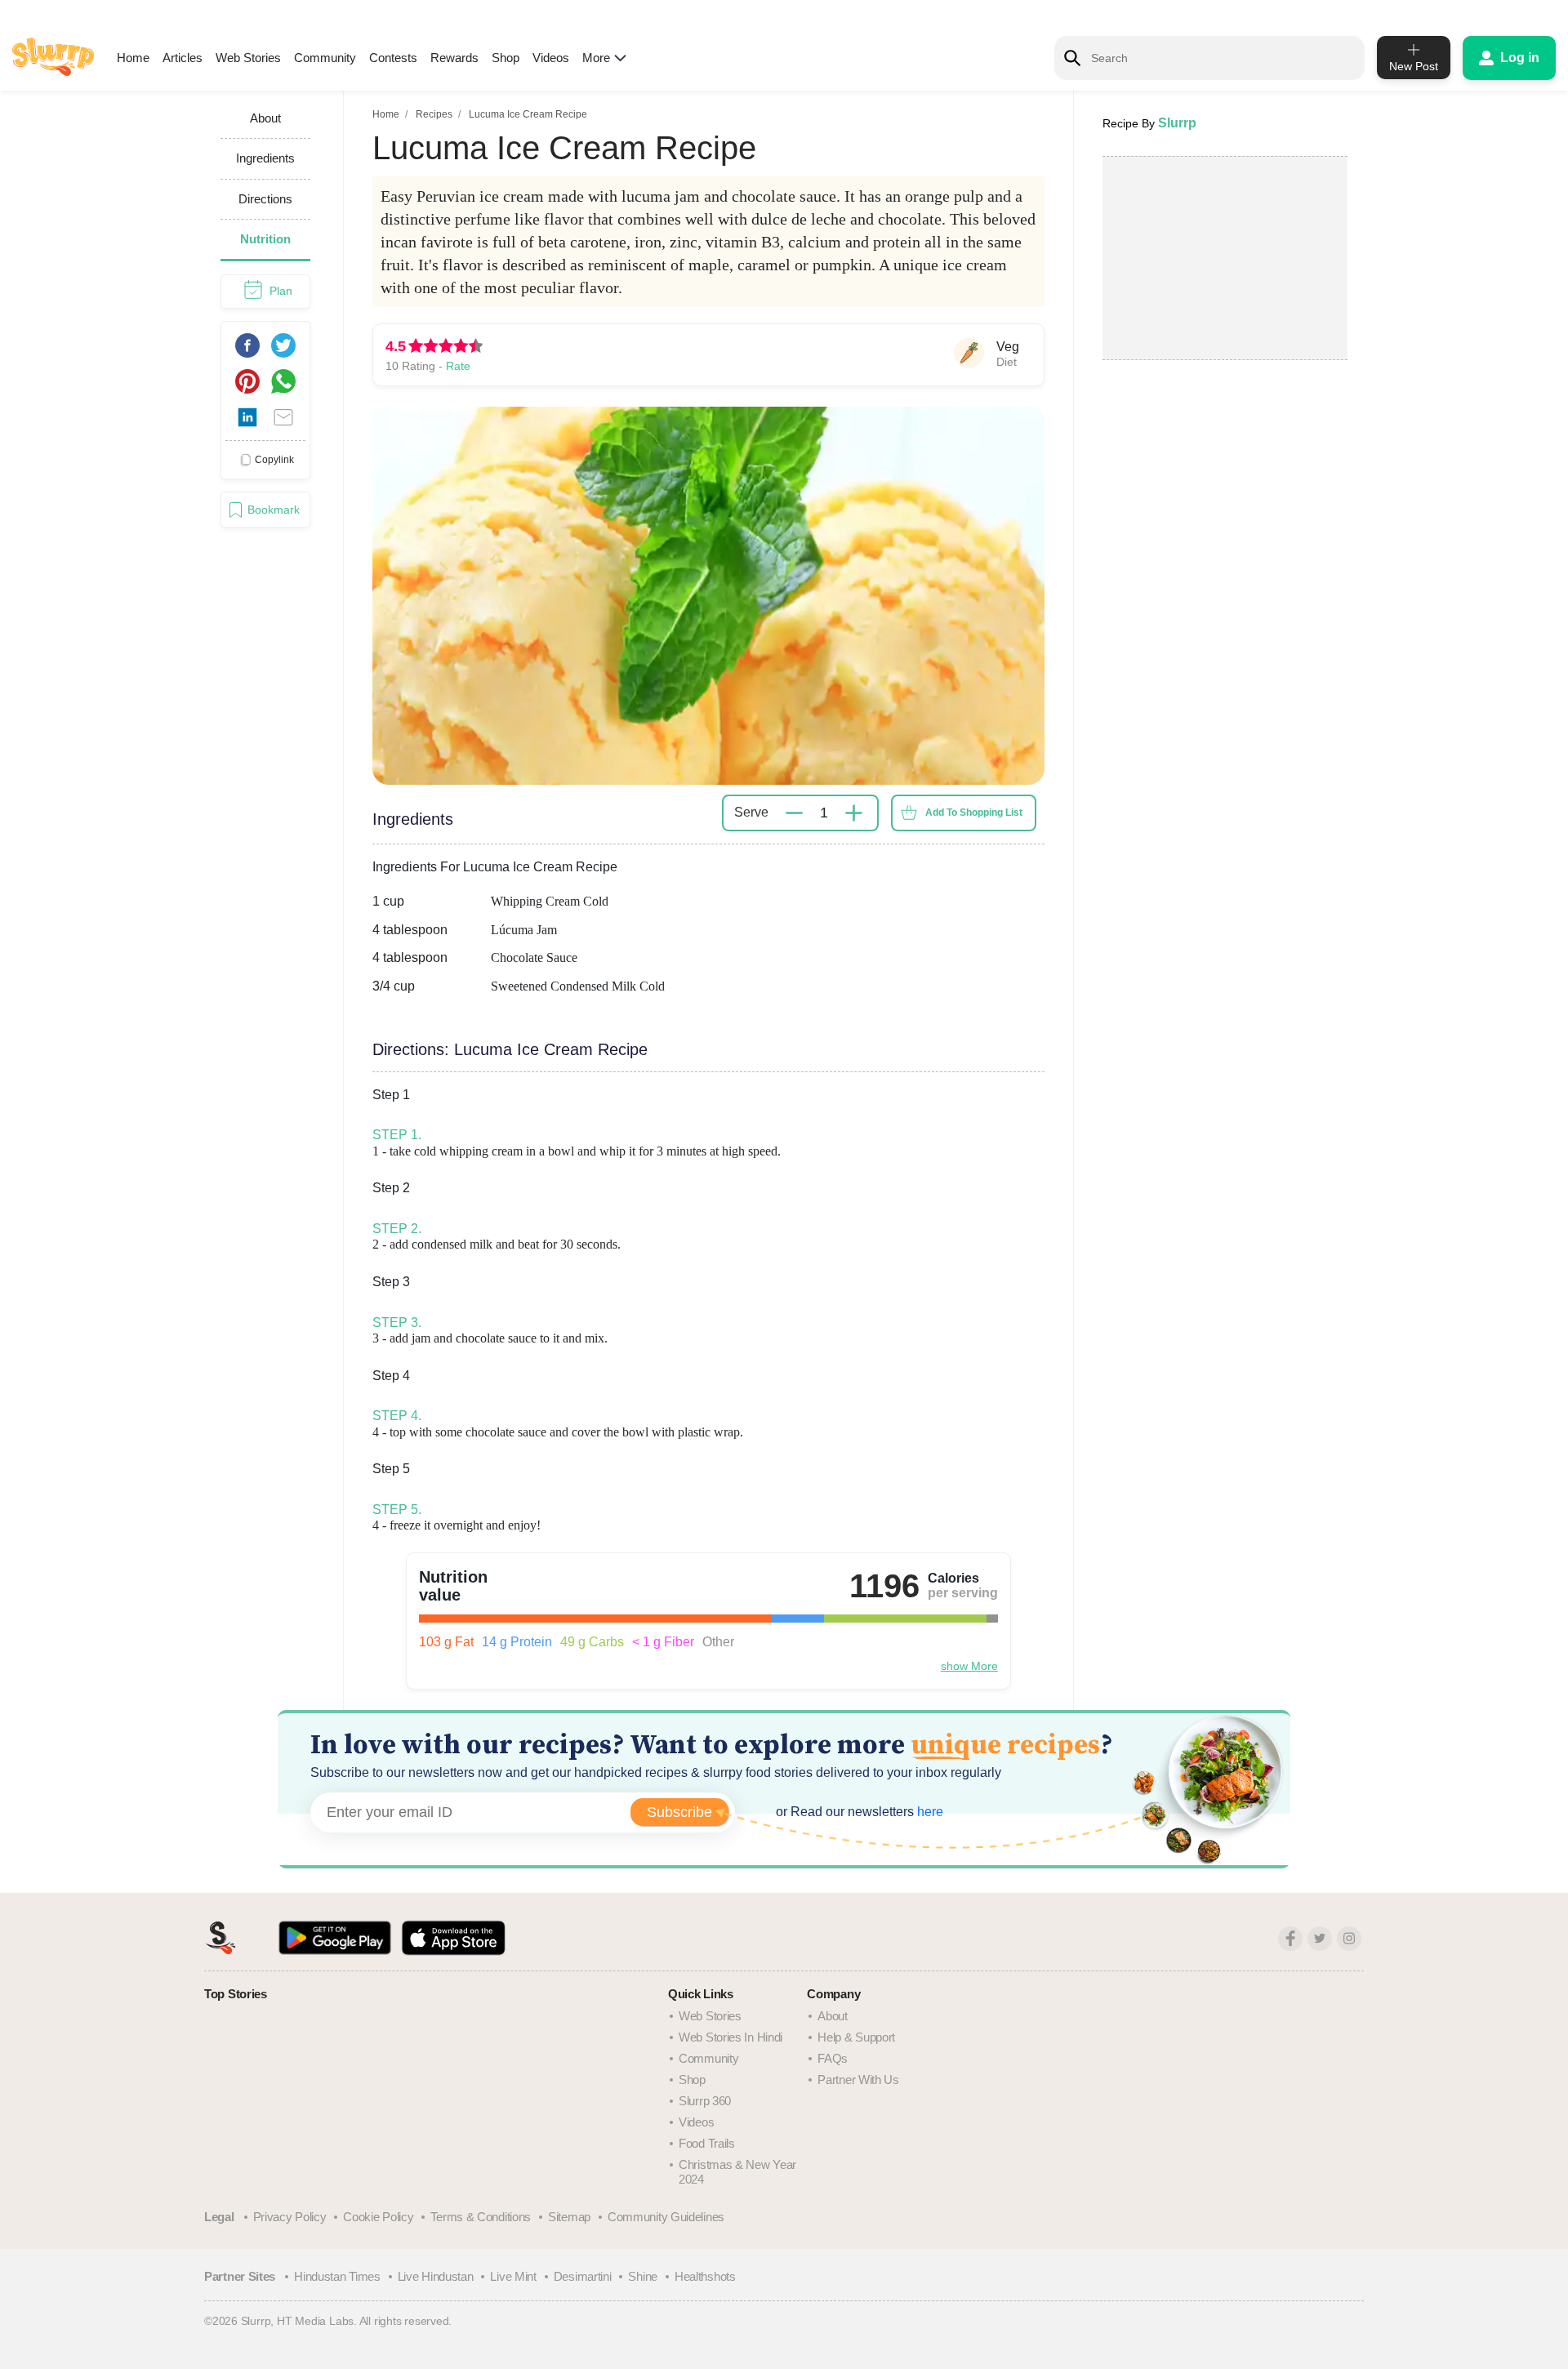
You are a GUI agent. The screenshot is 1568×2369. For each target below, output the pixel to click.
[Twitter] (1320, 1939)
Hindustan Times (337, 2276)
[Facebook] (1290, 1939)
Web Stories (248, 58)
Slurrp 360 (705, 2101)
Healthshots (705, 2276)
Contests (393, 58)
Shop (506, 58)
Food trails (707, 2143)
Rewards (454, 58)
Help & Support (856, 2037)
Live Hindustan (436, 2276)
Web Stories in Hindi (731, 2037)
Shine (643, 2276)
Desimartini (583, 2276)
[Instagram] (1349, 1939)
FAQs (833, 2058)
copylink (274, 459)
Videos (551, 58)
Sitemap (569, 2217)
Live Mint (513, 2276)
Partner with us (858, 2080)
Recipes (434, 114)
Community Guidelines (666, 2217)
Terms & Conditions (481, 2217)
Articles (183, 58)
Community (325, 58)
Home (133, 58)
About (833, 2016)
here (929, 1812)
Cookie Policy (378, 2217)
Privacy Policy (290, 2217)
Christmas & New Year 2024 (737, 2172)
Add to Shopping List (974, 813)
